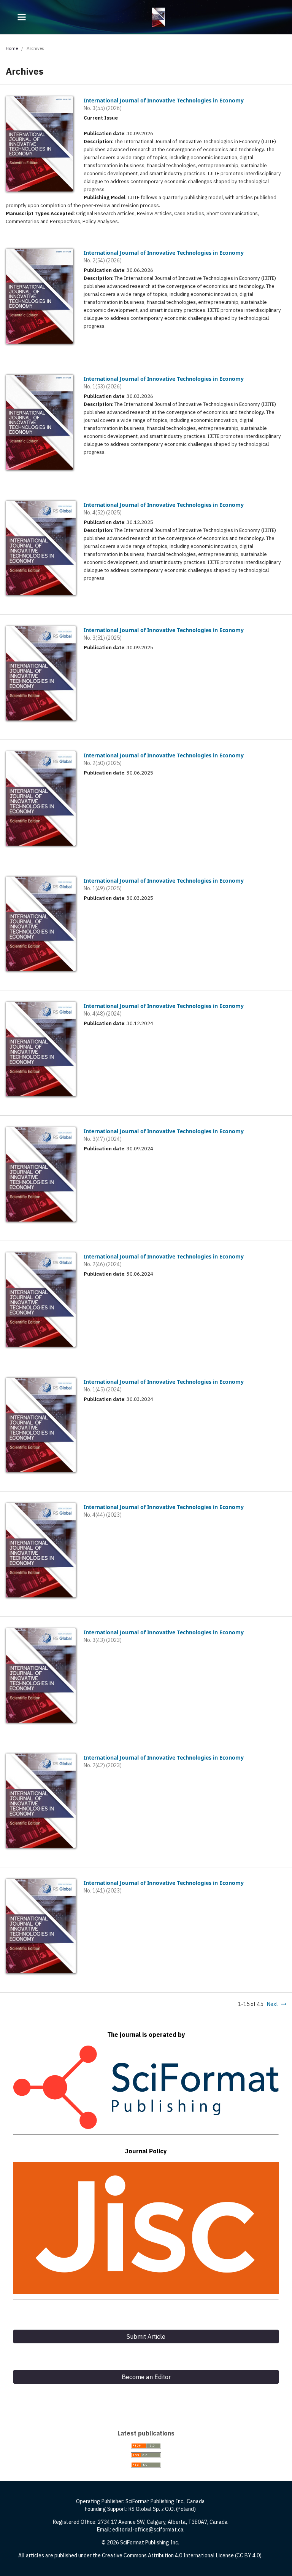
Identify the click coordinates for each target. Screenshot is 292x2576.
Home (12, 48)
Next (273, 2004)
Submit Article (146, 2336)
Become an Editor (146, 2377)
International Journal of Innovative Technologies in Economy (164, 100)
